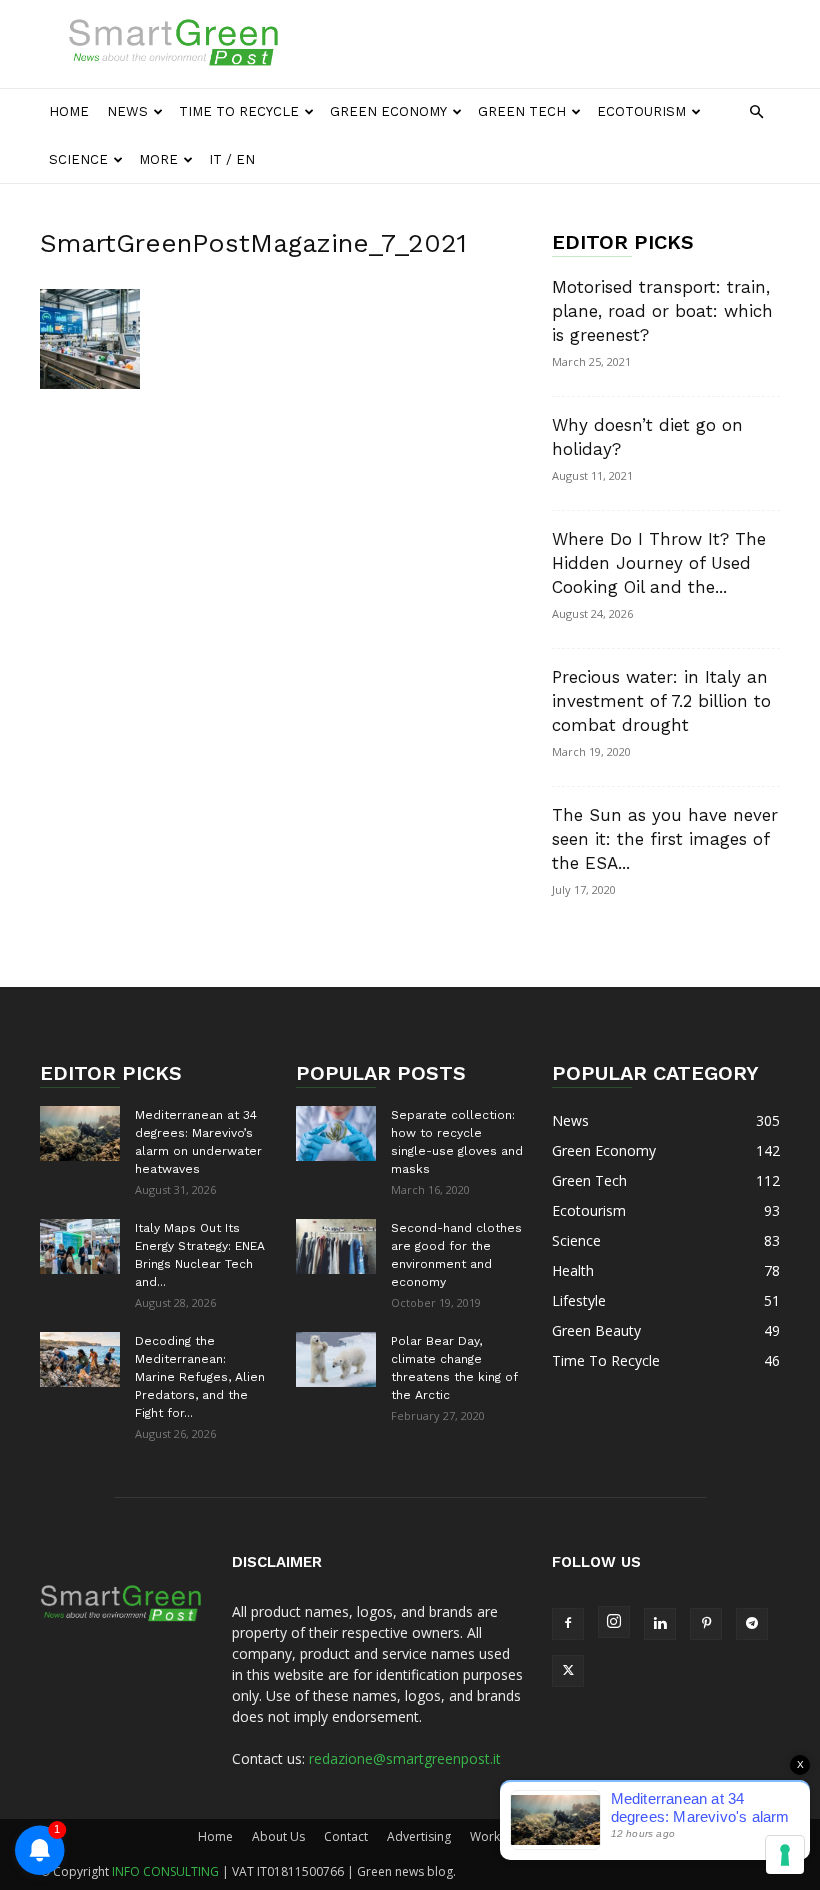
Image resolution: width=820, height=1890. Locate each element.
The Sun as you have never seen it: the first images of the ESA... (665, 839)
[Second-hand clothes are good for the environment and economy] (336, 1246)
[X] (568, 1671)
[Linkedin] (660, 1624)
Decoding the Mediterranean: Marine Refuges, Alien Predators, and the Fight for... (200, 1377)
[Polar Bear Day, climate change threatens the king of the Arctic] (336, 1359)
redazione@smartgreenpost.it (405, 1758)
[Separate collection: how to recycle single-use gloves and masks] (336, 1133)
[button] (756, 112)
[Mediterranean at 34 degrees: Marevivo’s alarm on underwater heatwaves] (80, 1133)
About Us (278, 1836)
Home (69, 111)
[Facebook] (568, 1624)
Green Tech (522, 111)
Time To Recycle (239, 111)
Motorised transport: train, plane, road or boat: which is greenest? (662, 311)
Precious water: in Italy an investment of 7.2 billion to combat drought (661, 701)
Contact (346, 1836)
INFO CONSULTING (165, 1871)
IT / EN (232, 159)
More (158, 159)
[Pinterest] (706, 1624)
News (127, 111)
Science (78, 159)
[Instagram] (614, 1622)
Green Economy (388, 111)
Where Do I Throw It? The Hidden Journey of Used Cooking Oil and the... (659, 563)
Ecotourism (641, 111)
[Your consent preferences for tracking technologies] (785, 1855)
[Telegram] (752, 1624)
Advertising (419, 1836)
